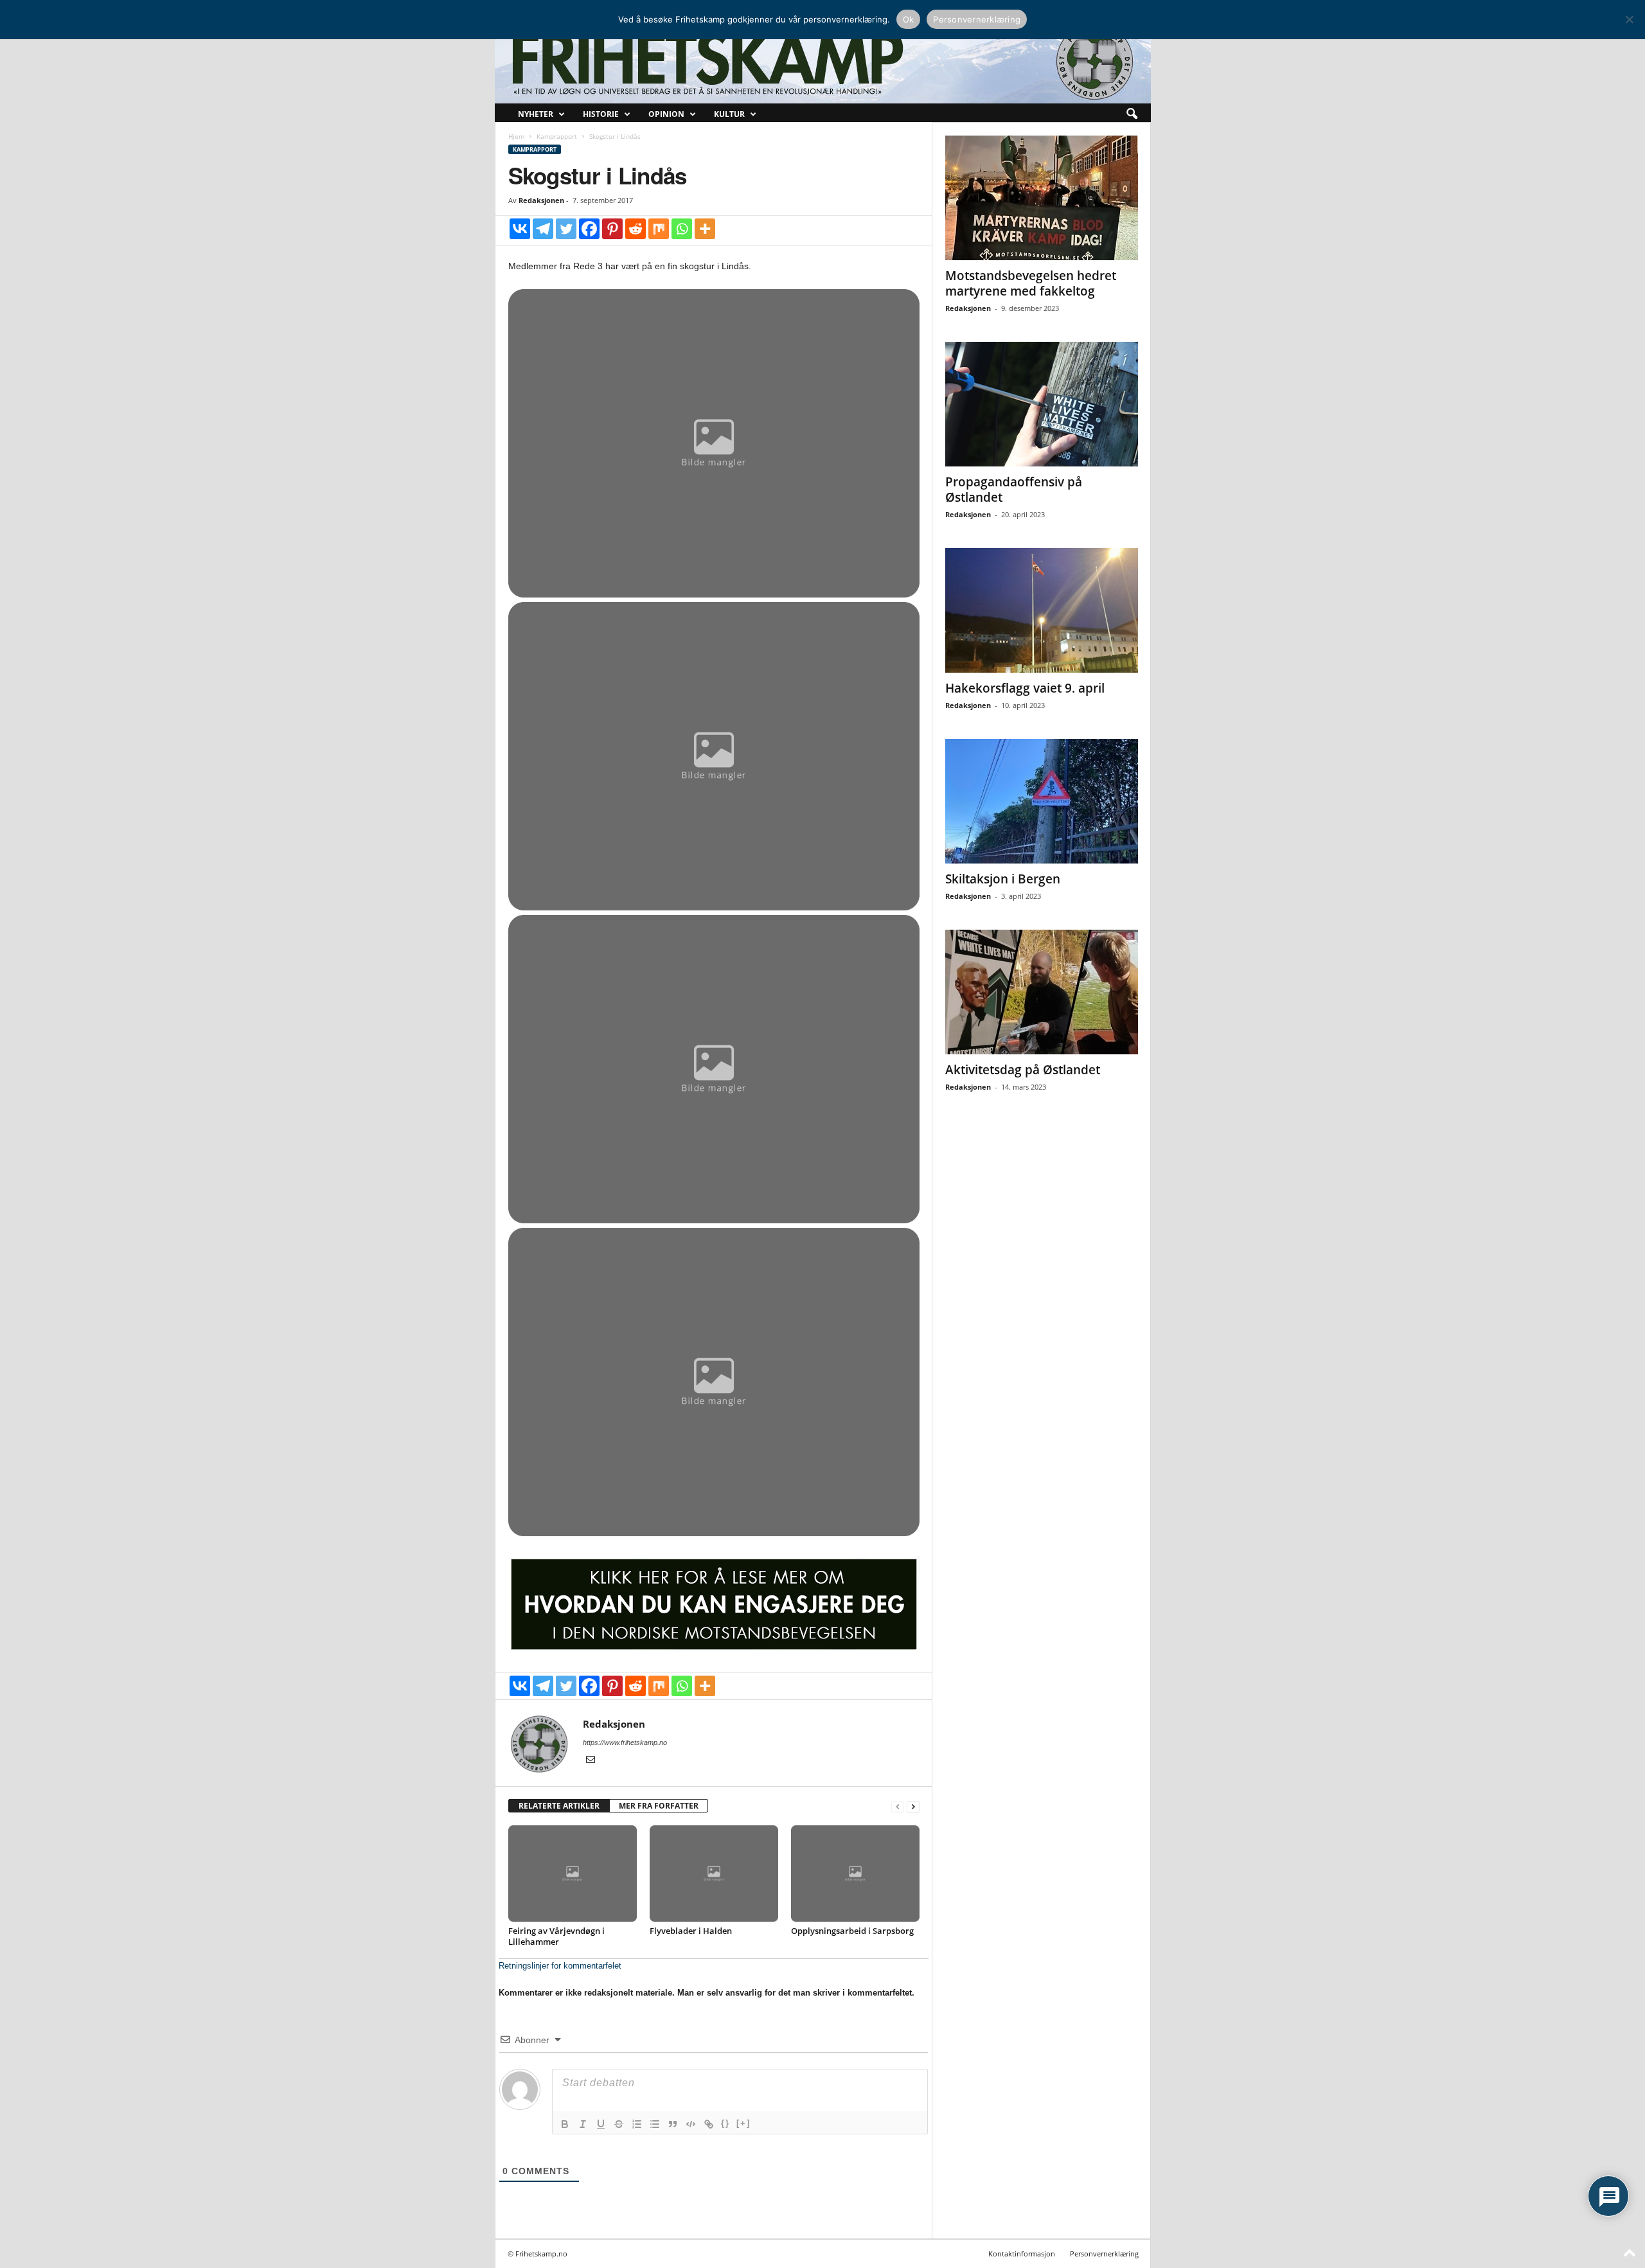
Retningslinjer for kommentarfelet (560, 1966)
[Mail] (591, 1760)
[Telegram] (543, 229)
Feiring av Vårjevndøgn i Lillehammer (556, 1936)
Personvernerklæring (1104, 2254)
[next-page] (913, 1806)
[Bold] (565, 2124)
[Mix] (659, 229)
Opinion (666, 114)
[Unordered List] (655, 2124)
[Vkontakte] (520, 229)
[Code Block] (691, 2124)
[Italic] (583, 2124)
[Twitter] (566, 229)
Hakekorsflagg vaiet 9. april (1025, 688)
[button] (1132, 114)
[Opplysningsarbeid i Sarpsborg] (855, 1874)
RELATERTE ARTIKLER (559, 1806)
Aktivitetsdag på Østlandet (1023, 1070)
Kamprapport (557, 136)
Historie (601, 114)
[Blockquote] (673, 2124)
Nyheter (536, 114)
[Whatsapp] (682, 229)
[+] (743, 2123)
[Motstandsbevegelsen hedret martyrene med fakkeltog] (1042, 198)
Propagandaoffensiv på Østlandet (1014, 490)
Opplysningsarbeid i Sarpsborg (852, 1931)
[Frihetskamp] (823, 61)
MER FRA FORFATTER (659, 1806)
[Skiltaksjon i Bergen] (1042, 801)
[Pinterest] (612, 229)
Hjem (516, 136)
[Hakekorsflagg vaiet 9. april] (1042, 610)
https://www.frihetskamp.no (625, 1742)
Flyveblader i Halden (691, 1931)
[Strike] (619, 2124)
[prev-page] (898, 1806)
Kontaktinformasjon (1022, 2254)
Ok (909, 19)
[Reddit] (636, 229)
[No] (1629, 19)
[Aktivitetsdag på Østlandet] (1042, 992)
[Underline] (601, 2124)
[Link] (709, 2124)
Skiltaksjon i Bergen (1003, 879)
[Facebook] (589, 229)
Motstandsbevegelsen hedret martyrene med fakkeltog (1031, 283)
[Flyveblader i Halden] (714, 1874)
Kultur (729, 114)
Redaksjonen (541, 200)
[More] (705, 229)
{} (725, 2123)
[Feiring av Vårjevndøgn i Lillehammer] (573, 1874)
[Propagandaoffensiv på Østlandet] (1042, 404)
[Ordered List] (637, 2124)
